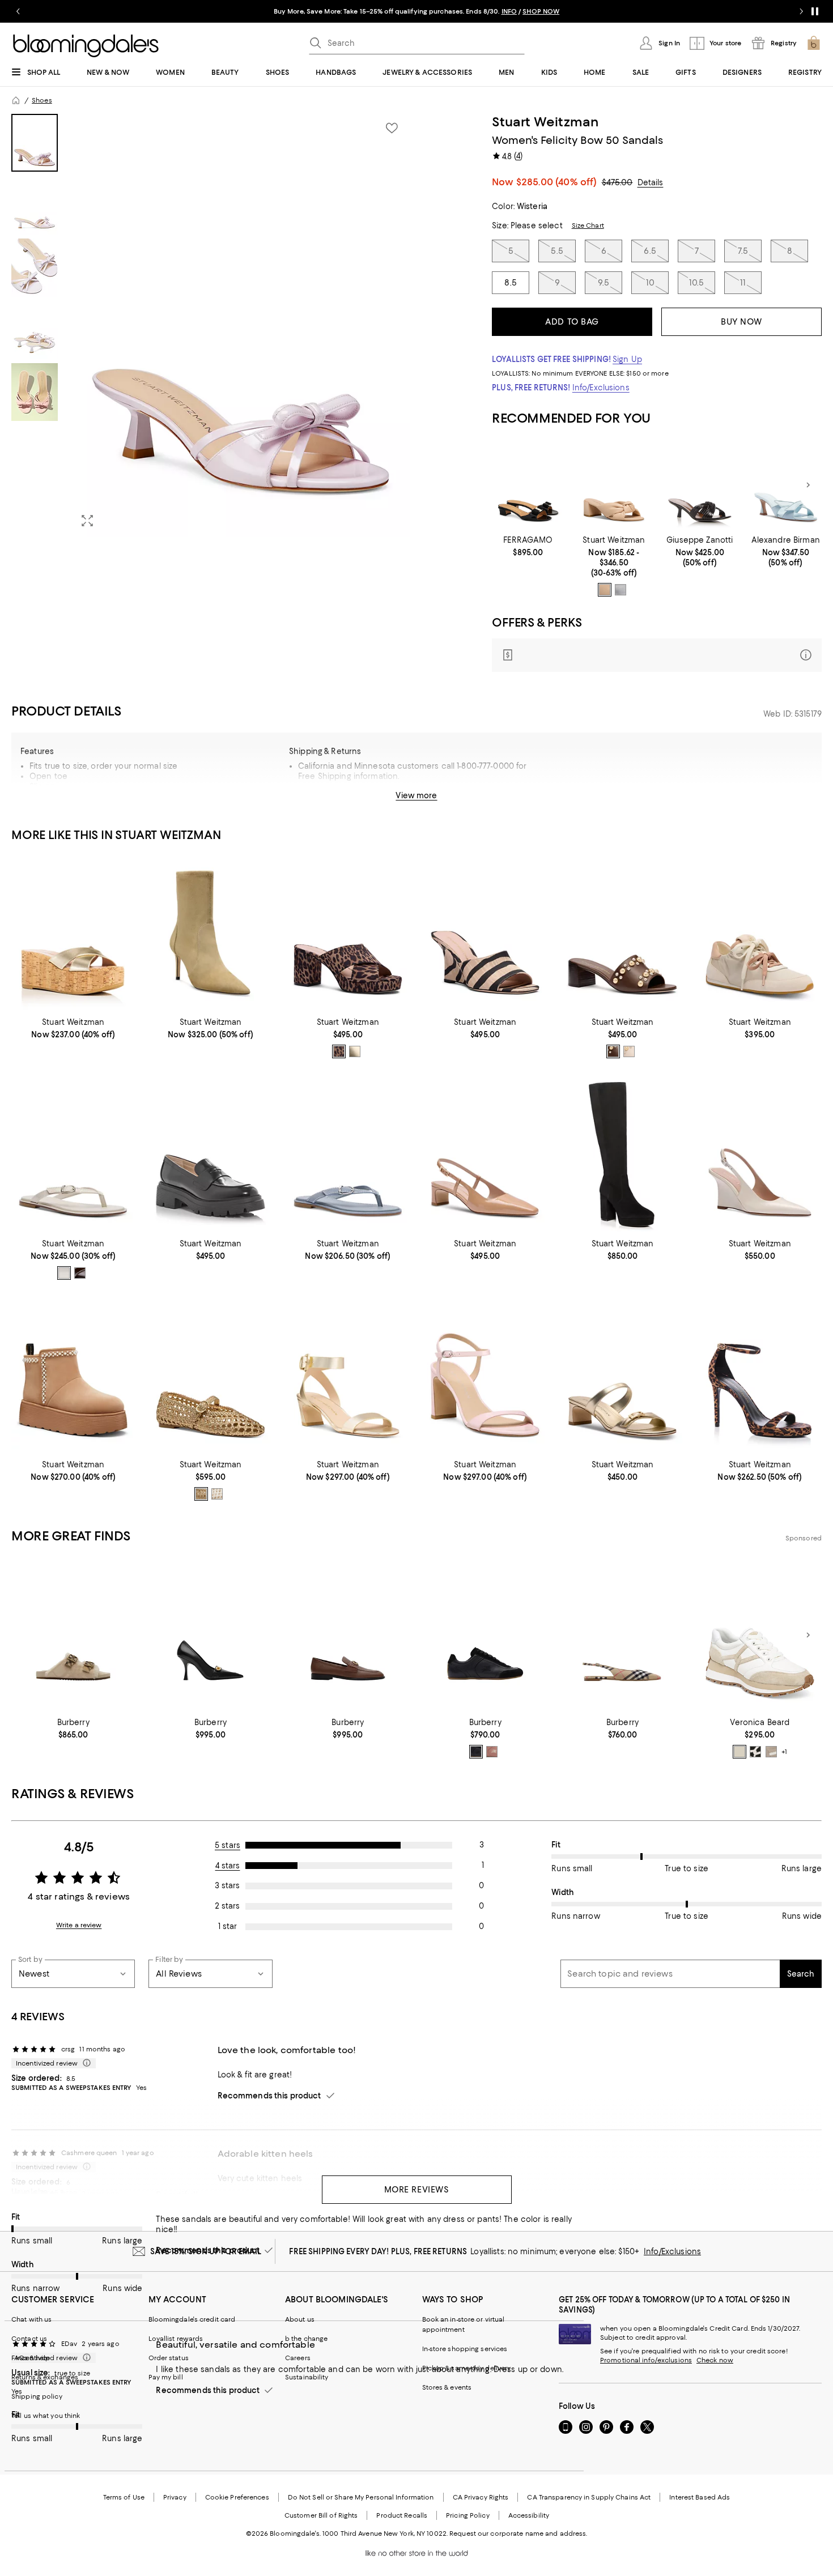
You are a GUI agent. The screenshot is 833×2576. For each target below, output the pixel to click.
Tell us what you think (46, 2416)
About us (300, 2319)
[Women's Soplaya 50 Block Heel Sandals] (614, 485)
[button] (211, 325)
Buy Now (741, 322)
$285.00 (557, 182)
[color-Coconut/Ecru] (739, 1752)
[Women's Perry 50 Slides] (622, 933)
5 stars (228, 1845)
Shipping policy (37, 2396)
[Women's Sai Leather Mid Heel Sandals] (348, 1376)
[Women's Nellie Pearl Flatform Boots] (73, 1376)
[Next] (808, 485)
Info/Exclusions (601, 388)
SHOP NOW (541, 11)
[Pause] (815, 11)
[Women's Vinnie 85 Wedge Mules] (485, 933)
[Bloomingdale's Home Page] (86, 46)
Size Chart (588, 225)
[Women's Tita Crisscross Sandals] (786, 485)
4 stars (228, 1866)
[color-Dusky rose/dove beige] (492, 1752)
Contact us (29, 2339)
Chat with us (31, 2319)
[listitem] (416, 11)
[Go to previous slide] (18, 11)
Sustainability (307, 2377)
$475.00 (617, 182)
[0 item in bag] (814, 43)
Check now (715, 2360)
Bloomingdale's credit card (192, 2319)
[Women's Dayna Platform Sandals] (348, 933)
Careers (298, 2358)
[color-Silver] (620, 590)
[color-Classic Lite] (339, 1051)
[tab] (35, 143)
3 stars (227, 1885)
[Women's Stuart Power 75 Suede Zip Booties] (210, 933)
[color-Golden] (201, 1494)
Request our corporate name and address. (518, 2534)
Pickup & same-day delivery (467, 2368)
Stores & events (447, 2387)
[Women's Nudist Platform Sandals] (760, 1376)
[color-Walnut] (80, 1273)
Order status (169, 2358)
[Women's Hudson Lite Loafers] (210, 1154)
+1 (784, 1752)
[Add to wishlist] (392, 128)
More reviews (417, 2190)
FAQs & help (31, 2358)
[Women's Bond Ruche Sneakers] (760, 933)
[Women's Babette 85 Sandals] (485, 1376)
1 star (228, 1926)
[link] (528, 546)
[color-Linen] (629, 1051)
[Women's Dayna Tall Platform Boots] (622, 1154)
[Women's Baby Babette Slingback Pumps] (485, 1154)
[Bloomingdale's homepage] (16, 100)
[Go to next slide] (801, 11)
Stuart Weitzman (545, 122)
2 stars (227, 1906)
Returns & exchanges (45, 2377)
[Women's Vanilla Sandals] (528, 485)
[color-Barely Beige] (605, 590)
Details (651, 182)
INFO (509, 11)
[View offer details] (657, 655)
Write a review (79, 1925)
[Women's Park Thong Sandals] (73, 1154)
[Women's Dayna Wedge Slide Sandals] (73, 933)
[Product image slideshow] (241, 325)
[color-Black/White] (755, 1752)
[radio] (605, 590)
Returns (473, 800)
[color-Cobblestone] (771, 1752)
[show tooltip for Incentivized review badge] (84, 2063)
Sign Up (627, 359)
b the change (306, 2339)
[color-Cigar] (613, 1051)
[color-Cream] (217, 1494)
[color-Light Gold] (355, 1051)
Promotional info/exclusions (646, 2360)
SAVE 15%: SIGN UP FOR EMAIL (206, 2251)
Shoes (42, 100)
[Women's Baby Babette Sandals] (622, 1376)
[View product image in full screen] (87, 521)
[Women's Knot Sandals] (700, 485)
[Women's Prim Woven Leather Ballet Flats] (210, 1376)
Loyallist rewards (176, 2339)
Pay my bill (166, 2377)
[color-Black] (476, 1752)
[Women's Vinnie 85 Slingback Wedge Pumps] (760, 1154)
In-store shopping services (465, 2349)
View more (416, 795)
